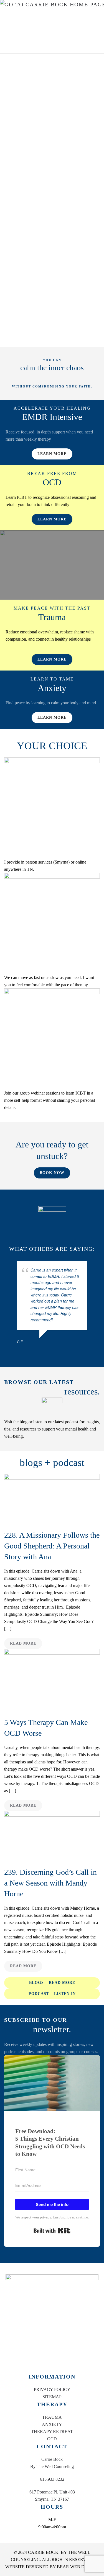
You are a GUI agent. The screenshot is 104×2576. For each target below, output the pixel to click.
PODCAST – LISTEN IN (52, 1994)
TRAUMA (52, 2417)
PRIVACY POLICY (52, 2389)
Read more (23, 1643)
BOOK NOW (52, 1173)
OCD (52, 2439)
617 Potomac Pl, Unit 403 (52, 2492)
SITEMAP (52, 2397)
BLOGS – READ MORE (52, 1983)
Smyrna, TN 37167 (52, 2499)
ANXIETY (52, 2424)
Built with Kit (52, 2231)
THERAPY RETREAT (52, 2432)
